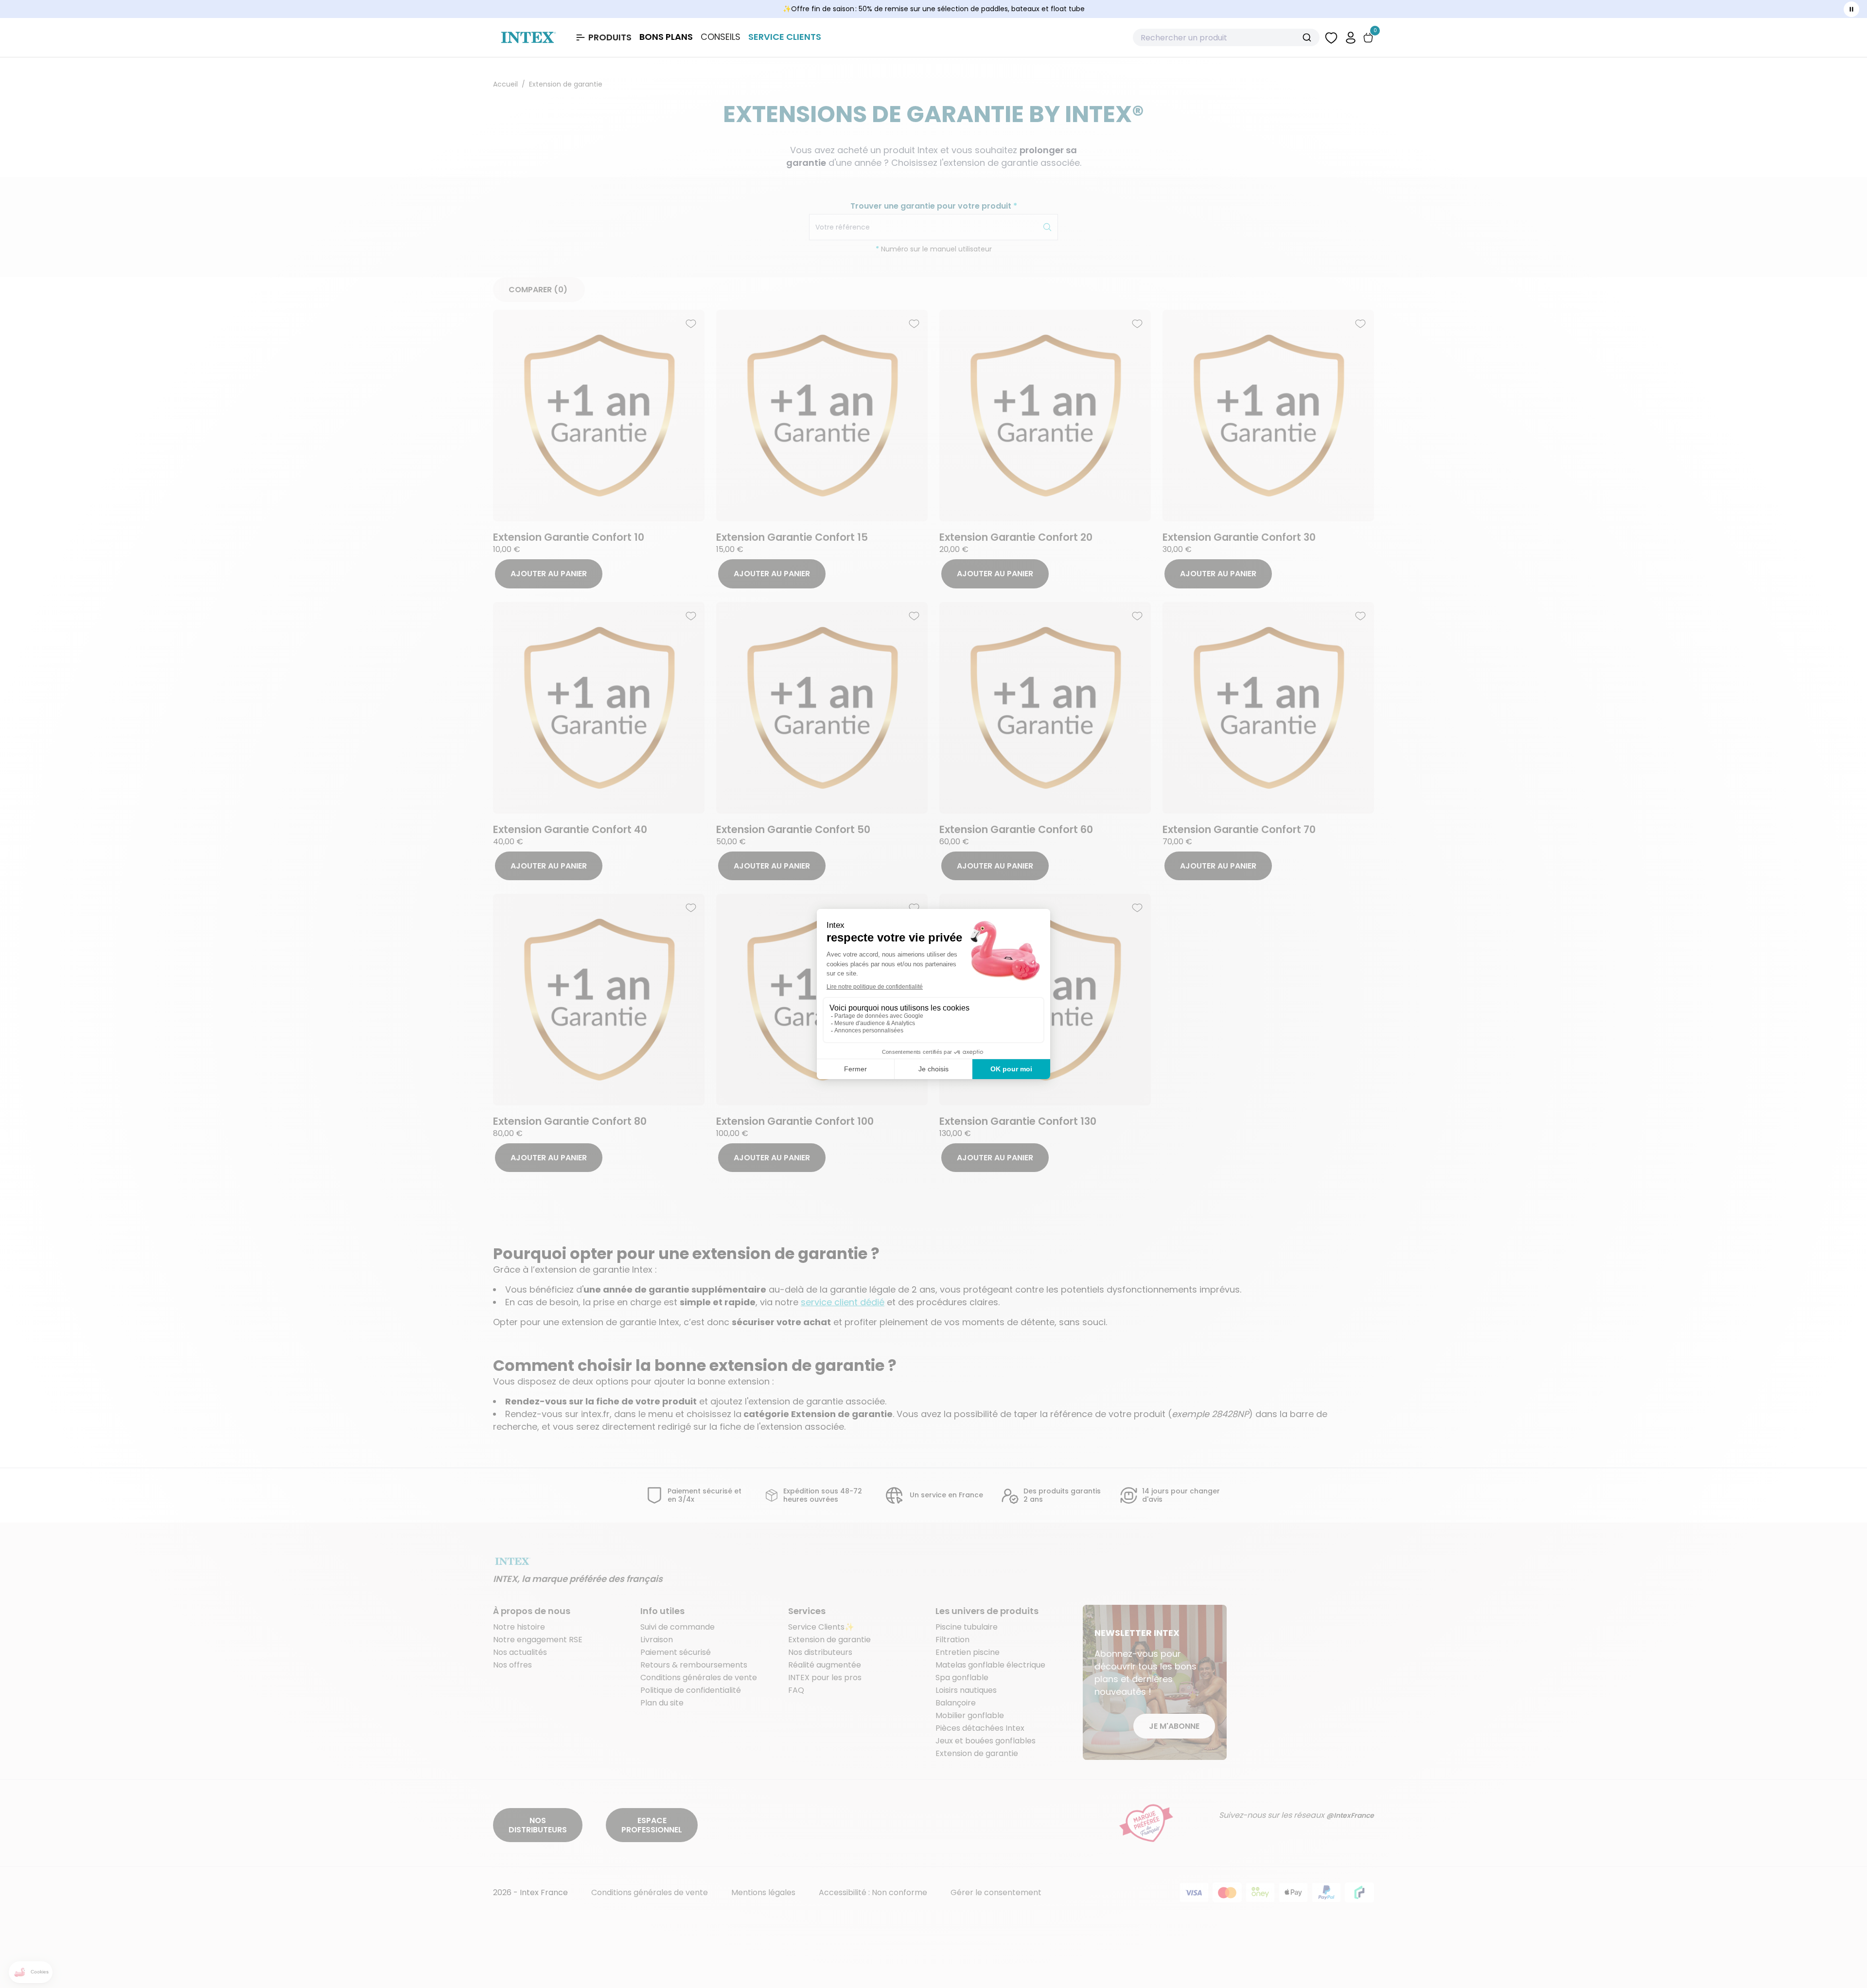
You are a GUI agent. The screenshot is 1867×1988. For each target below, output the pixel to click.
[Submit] (1308, 37)
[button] (1351, 37)
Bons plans (666, 37)
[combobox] (1226, 37)
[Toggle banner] (1851, 9)
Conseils (721, 37)
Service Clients (785, 37)
